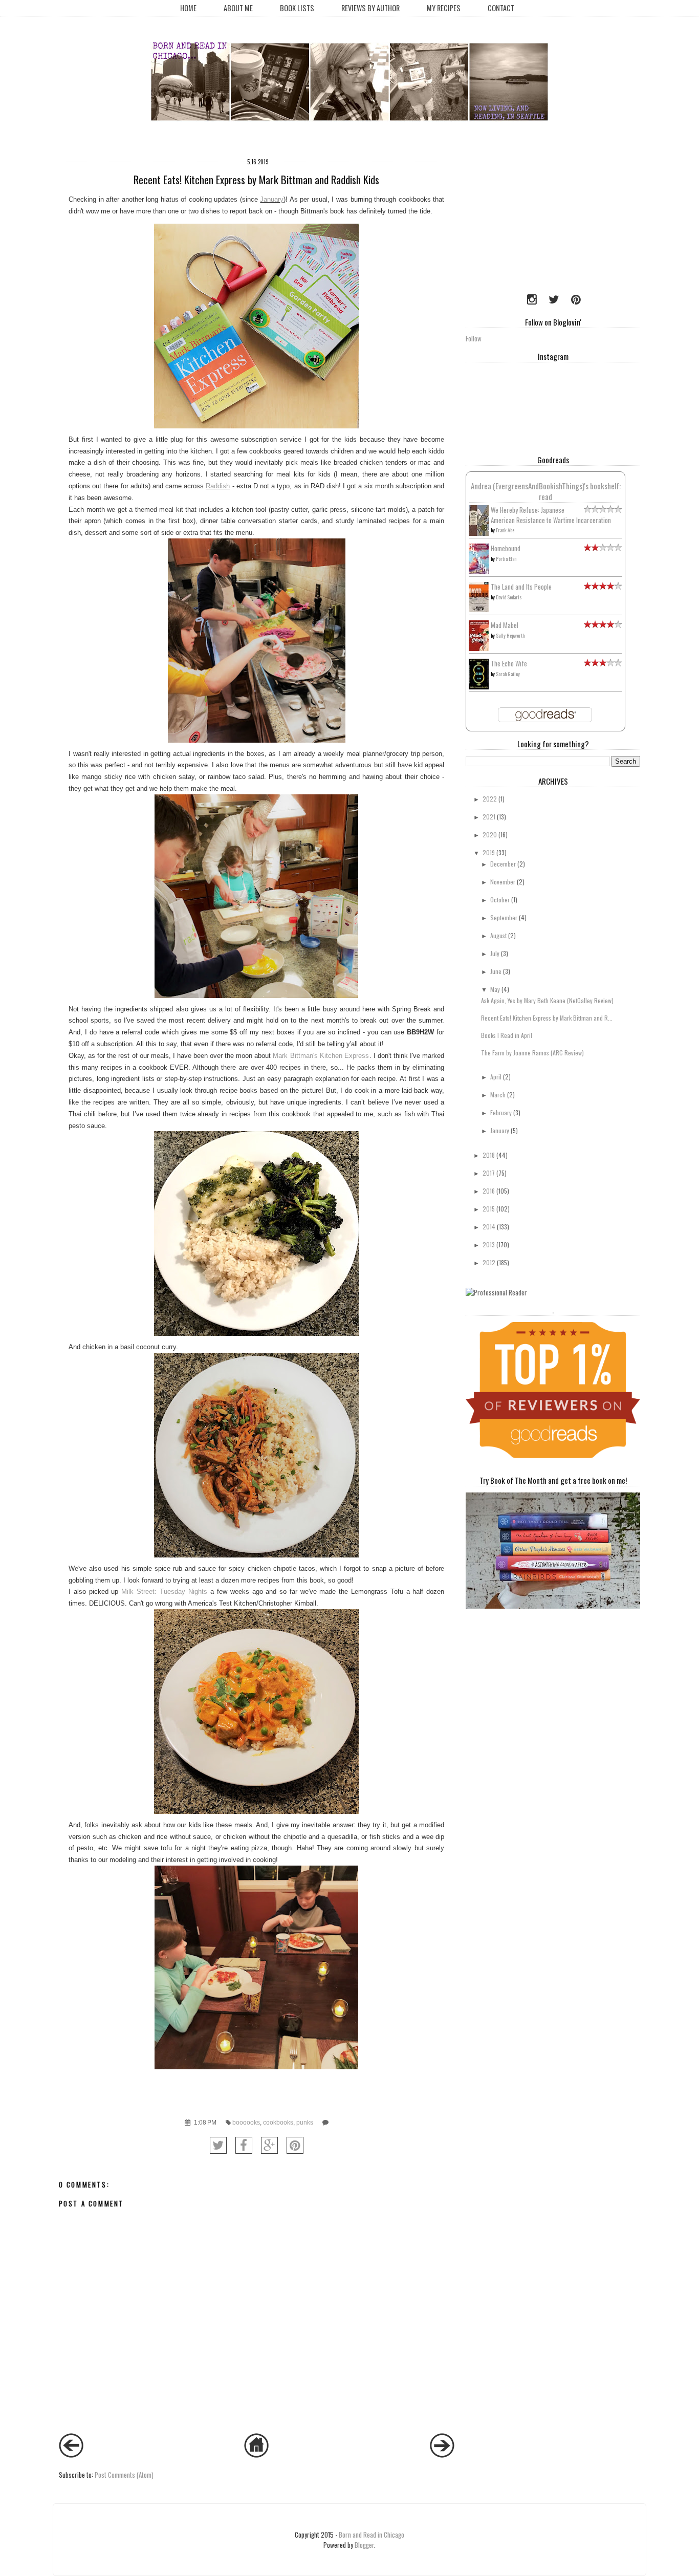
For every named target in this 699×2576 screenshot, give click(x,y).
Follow (474, 338)
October (500, 900)
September (504, 917)
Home (188, 8)
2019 (489, 852)
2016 (489, 1191)
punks (305, 2122)
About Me (238, 8)
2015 (489, 1209)
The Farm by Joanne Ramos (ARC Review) (532, 1053)
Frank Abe (505, 530)
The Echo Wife (509, 663)
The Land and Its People (521, 587)
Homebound (506, 548)
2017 (489, 1173)
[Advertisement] (530, 218)
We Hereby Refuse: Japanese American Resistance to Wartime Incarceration (551, 515)
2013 (489, 1244)
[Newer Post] (71, 2455)
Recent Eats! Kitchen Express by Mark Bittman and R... (547, 1018)
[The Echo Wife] (479, 686)
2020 (490, 835)
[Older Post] (442, 2455)
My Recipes (444, 8)
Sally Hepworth (510, 635)
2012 (489, 1262)
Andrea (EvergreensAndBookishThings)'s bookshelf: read (546, 491)
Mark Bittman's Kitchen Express (321, 1056)
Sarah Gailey (508, 674)
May (495, 989)
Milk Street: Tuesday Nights (164, 1592)
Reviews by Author (370, 8)
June (496, 971)
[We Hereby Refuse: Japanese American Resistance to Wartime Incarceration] (479, 533)
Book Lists (297, 8)
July (495, 953)
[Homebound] (479, 572)
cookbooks (278, 2122)
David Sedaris (509, 597)
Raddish (218, 486)
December (503, 864)
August (498, 935)
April (496, 1077)
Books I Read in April (507, 1035)
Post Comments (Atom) (124, 2475)
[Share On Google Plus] (269, 2145)
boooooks (246, 2122)
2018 (489, 1155)
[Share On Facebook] (244, 2145)
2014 (489, 1227)
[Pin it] (295, 2145)
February (501, 1112)
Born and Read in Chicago (372, 2535)
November (503, 882)
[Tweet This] (218, 2145)
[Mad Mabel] (479, 648)
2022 (490, 799)
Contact (501, 8)
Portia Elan (506, 559)
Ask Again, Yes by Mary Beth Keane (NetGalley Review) (547, 1000)
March (498, 1095)
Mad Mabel (505, 625)
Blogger (364, 2545)
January (272, 199)
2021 (489, 817)
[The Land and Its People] (479, 609)
